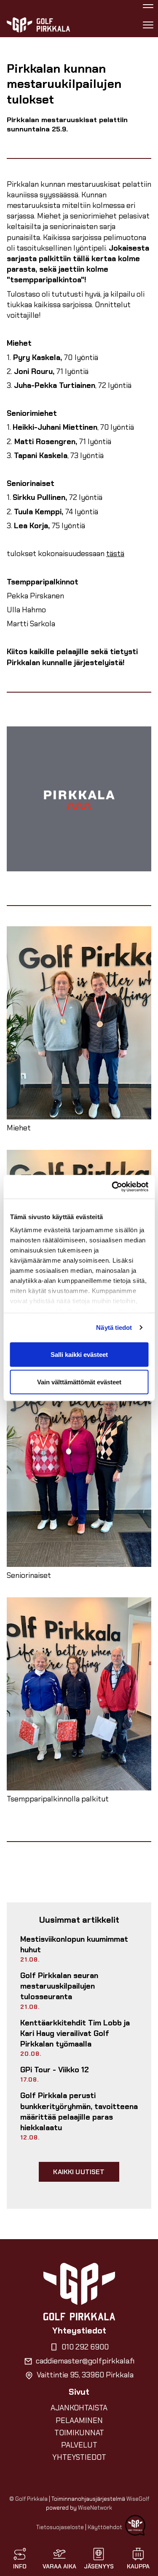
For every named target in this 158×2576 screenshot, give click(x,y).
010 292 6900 (85, 2347)
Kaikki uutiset (79, 2172)
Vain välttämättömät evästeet (79, 1382)
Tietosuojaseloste (60, 2527)
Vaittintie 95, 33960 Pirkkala (85, 2375)
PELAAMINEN (79, 2420)
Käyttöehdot (105, 2527)
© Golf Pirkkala (28, 2499)
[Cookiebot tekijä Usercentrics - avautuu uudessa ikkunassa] (112, 1187)
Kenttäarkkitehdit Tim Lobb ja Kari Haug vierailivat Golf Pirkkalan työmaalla (75, 2033)
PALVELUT (79, 2445)
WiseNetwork (95, 2508)
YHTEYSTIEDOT (79, 2457)
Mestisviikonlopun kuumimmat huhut (74, 1944)
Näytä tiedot (114, 1328)
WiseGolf (138, 2499)
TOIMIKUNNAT (79, 2433)
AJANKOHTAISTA (79, 2408)
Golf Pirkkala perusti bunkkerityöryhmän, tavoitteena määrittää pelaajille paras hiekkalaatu (79, 2112)
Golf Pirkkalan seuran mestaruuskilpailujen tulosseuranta (59, 1986)
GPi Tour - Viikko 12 (55, 2070)
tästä (115, 554)
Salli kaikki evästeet (79, 1354)
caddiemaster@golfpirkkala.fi (85, 2361)
